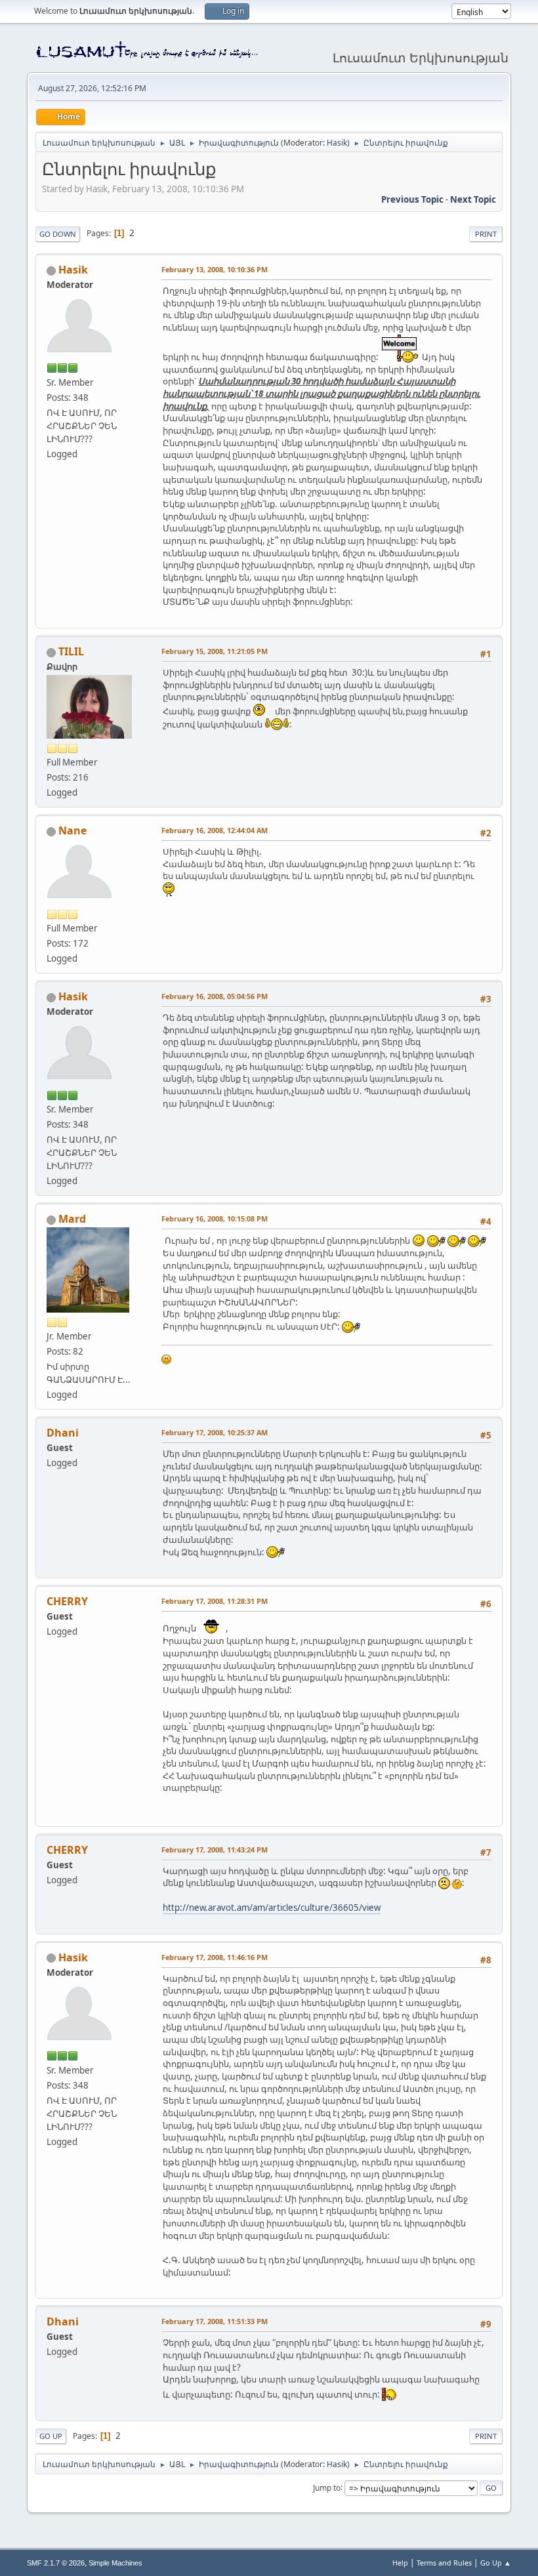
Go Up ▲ (496, 2563)
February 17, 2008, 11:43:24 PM (215, 1850)
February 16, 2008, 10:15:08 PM (215, 1218)
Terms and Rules (444, 2563)
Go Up (51, 2436)
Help (400, 2563)
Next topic (473, 199)
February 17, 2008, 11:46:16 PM (215, 1957)
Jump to (327, 2487)
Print (486, 234)
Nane (72, 830)
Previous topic (412, 199)
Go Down (58, 234)
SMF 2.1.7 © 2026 (56, 2563)
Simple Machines (115, 2563)
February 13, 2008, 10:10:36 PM (215, 269)
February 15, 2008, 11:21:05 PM (215, 651)
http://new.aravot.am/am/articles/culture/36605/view (272, 1908)
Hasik (337, 143)
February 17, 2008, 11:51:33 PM (215, 2321)
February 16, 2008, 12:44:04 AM (215, 830)
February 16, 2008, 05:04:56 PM (215, 996)
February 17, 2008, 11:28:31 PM (215, 1601)
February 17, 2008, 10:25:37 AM (215, 1432)
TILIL (71, 651)
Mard (72, 1219)
